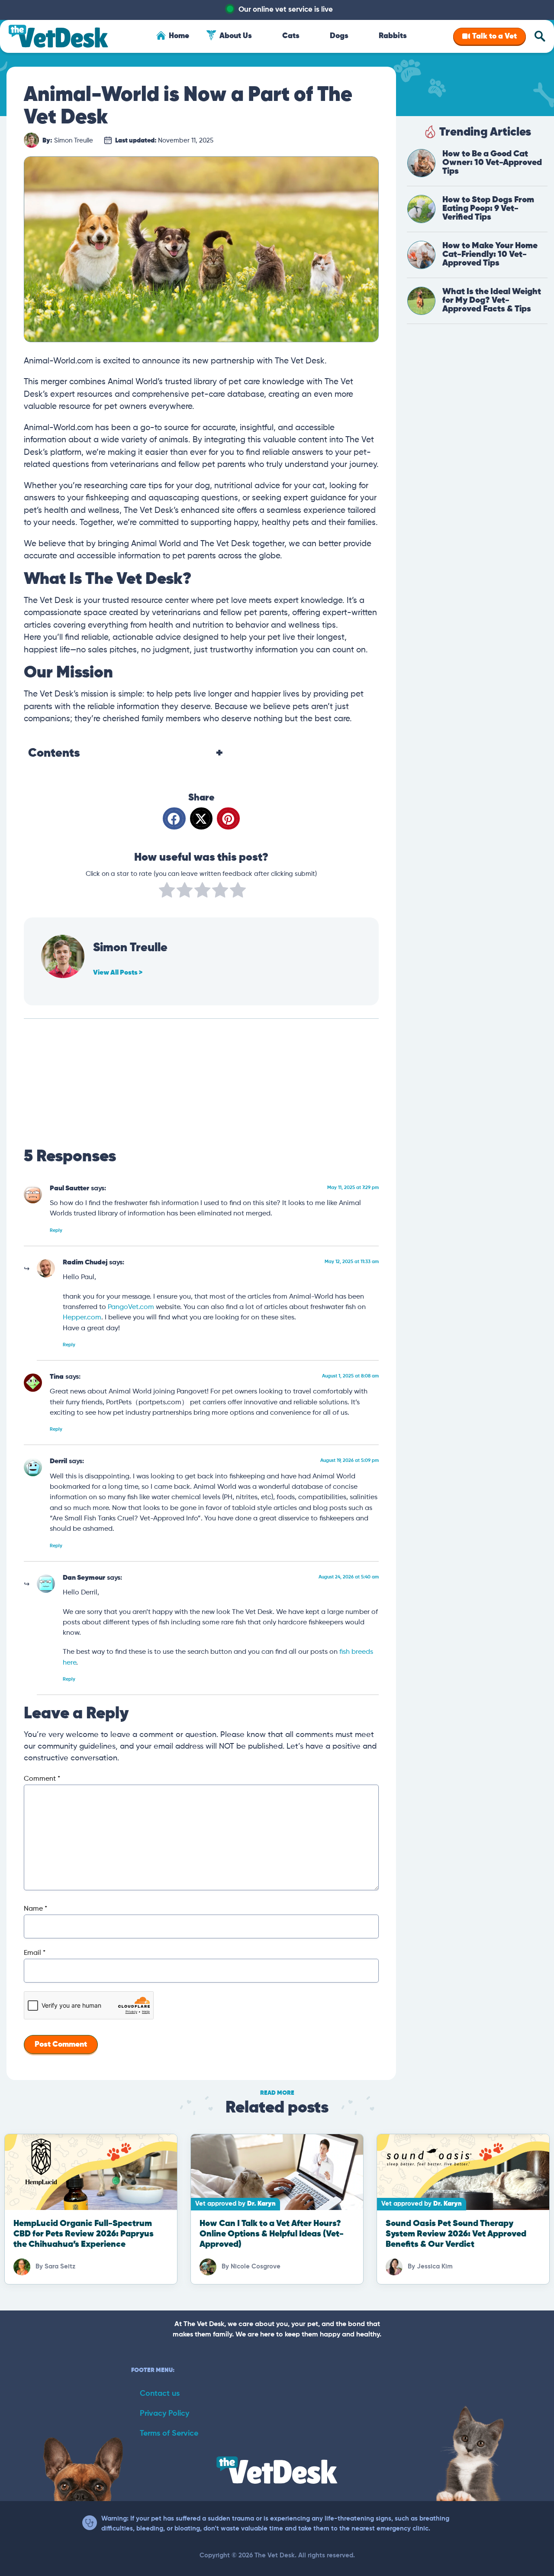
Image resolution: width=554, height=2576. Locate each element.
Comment (42, 1779)
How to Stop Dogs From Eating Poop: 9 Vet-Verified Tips (488, 209)
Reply (56, 1230)
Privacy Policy (164, 2414)
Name (35, 1909)
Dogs (339, 36)
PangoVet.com (131, 1307)
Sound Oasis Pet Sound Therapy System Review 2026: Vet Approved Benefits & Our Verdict (456, 2234)
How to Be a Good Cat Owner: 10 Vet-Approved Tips (492, 163)
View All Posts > (118, 973)
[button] (174, 818)
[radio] (167, 892)
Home (179, 36)
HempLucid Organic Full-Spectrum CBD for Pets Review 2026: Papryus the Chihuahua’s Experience (84, 2234)
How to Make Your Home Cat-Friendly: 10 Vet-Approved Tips (490, 254)
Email (35, 1953)
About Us (236, 36)
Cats (291, 36)
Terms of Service (169, 2433)
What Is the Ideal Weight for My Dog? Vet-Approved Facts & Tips (492, 300)
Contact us (160, 2394)
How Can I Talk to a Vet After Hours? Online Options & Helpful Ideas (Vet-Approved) (272, 2234)
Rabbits (393, 36)
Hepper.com (82, 1317)
